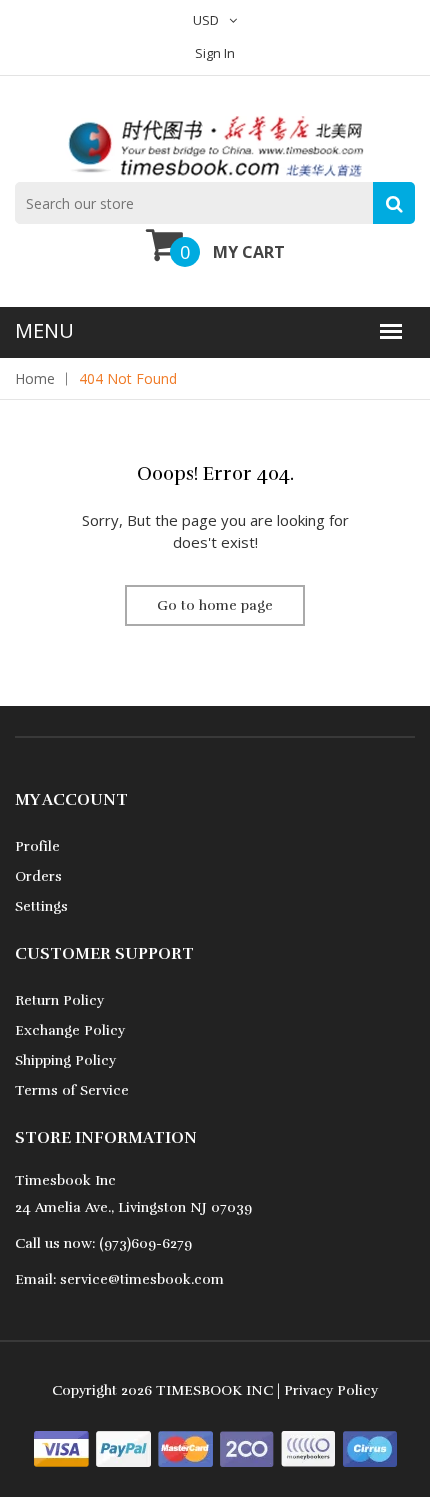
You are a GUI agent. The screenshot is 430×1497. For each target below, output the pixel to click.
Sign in (215, 53)
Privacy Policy (331, 1390)
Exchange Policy (70, 1030)
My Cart (249, 252)
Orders (38, 876)
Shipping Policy (65, 1060)
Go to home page (215, 605)
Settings (41, 906)
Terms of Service (72, 1090)
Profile (37, 846)
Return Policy (59, 1000)
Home (35, 378)
